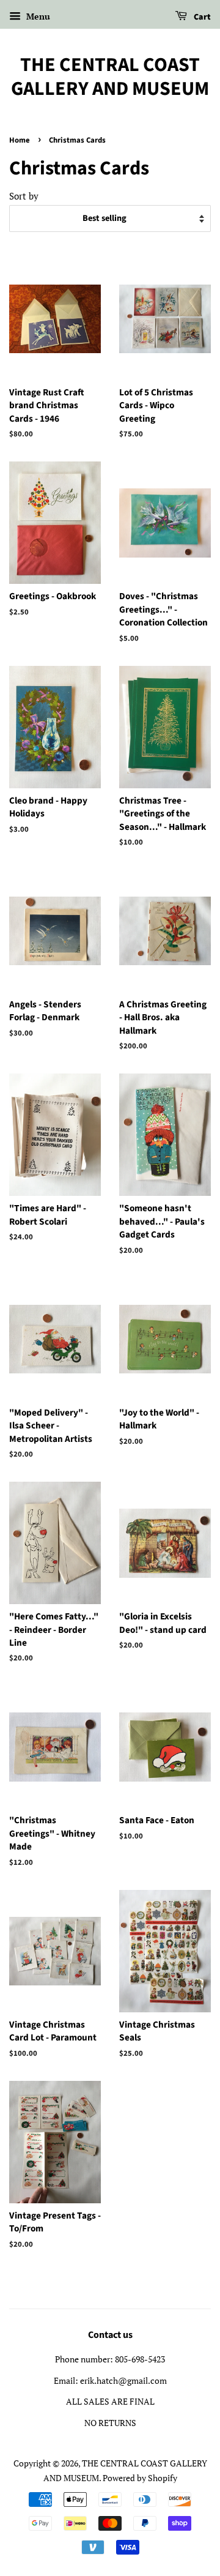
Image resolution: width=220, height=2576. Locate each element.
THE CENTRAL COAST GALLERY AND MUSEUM (110, 77)
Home (20, 140)
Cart (201, 17)
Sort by (24, 196)
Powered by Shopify (140, 2478)
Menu (37, 16)
